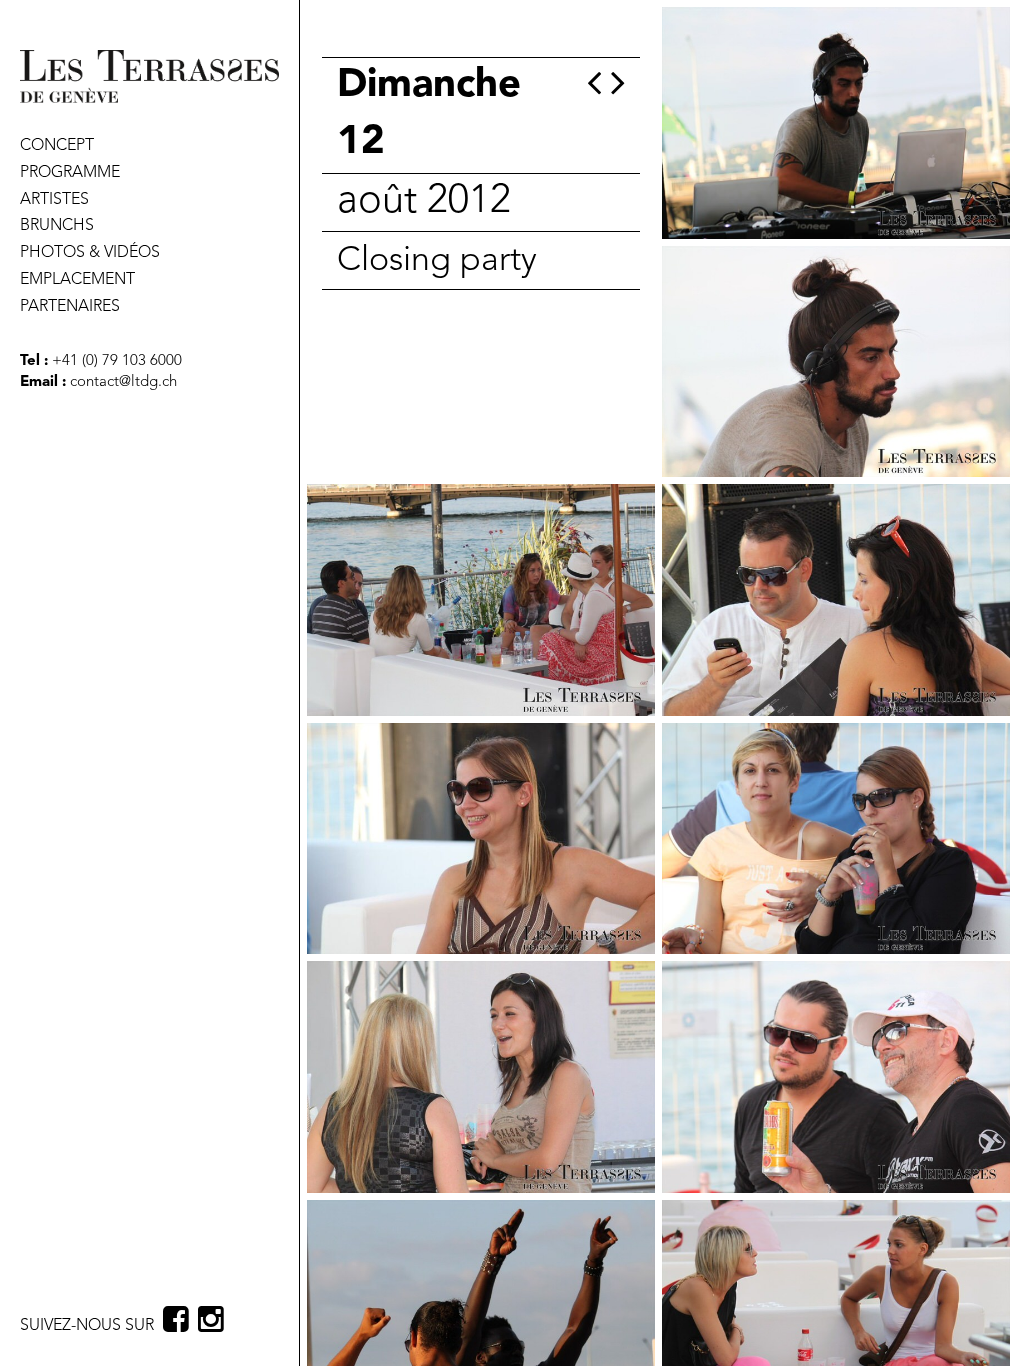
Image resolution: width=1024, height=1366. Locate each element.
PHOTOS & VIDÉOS (90, 253)
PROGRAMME (70, 173)
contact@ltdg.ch (123, 382)
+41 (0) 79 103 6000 (115, 361)
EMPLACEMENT (77, 280)
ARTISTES (54, 200)
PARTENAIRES (70, 307)
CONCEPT (57, 146)
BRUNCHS (57, 226)
